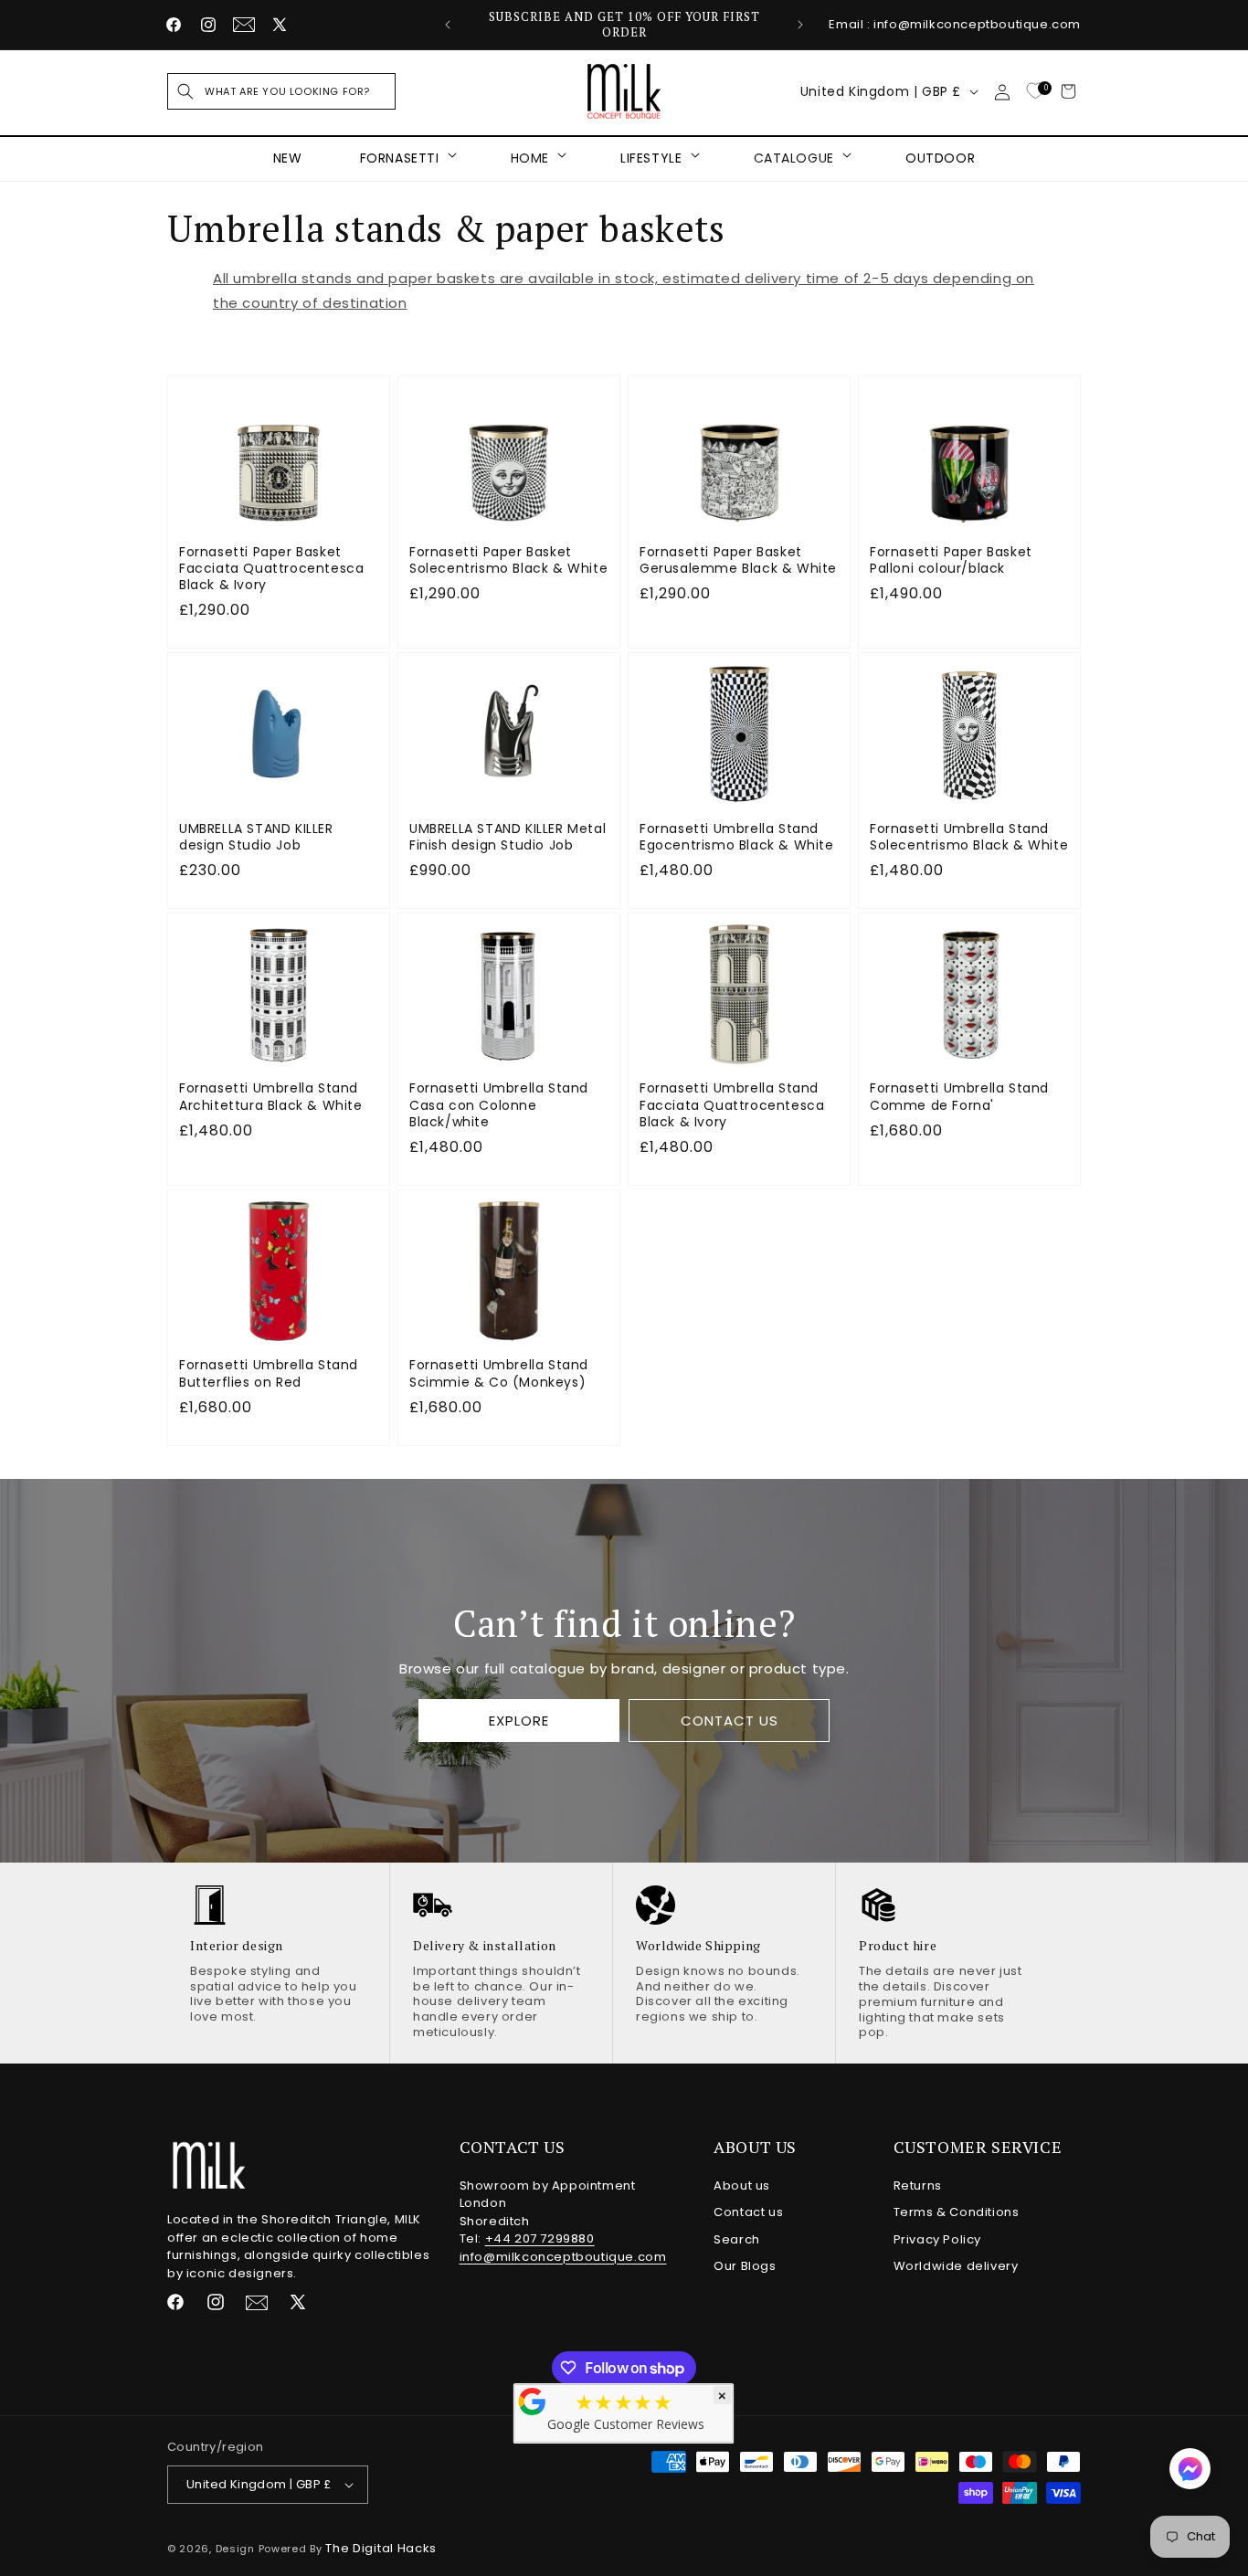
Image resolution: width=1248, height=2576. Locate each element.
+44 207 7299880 (540, 2238)
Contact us (748, 2212)
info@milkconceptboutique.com (563, 2257)
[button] (281, 91)
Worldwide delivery (956, 2266)
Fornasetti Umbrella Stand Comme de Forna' (959, 1096)
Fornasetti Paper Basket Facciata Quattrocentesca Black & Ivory (271, 569)
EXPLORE (519, 1721)
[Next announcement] (800, 25)
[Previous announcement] (448, 25)
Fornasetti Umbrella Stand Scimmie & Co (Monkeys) (499, 1373)
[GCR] (533, 2402)
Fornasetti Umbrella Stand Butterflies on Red (269, 1373)
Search (737, 2239)
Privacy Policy (937, 2239)
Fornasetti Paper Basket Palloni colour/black (951, 560)
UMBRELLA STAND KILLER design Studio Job (256, 837)
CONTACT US (729, 1721)
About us (742, 2185)
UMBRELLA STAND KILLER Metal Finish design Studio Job (508, 837)
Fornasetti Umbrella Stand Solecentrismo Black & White (969, 837)
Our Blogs (745, 2266)
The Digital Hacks (381, 2548)
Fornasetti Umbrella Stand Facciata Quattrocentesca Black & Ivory (732, 1105)
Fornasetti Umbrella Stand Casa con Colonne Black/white (499, 1105)
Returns (918, 2185)
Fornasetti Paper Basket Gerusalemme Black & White (738, 560)
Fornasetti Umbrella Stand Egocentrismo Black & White (737, 837)
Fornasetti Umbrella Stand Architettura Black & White (271, 1096)
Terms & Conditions (957, 2212)
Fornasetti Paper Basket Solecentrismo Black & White (508, 560)
